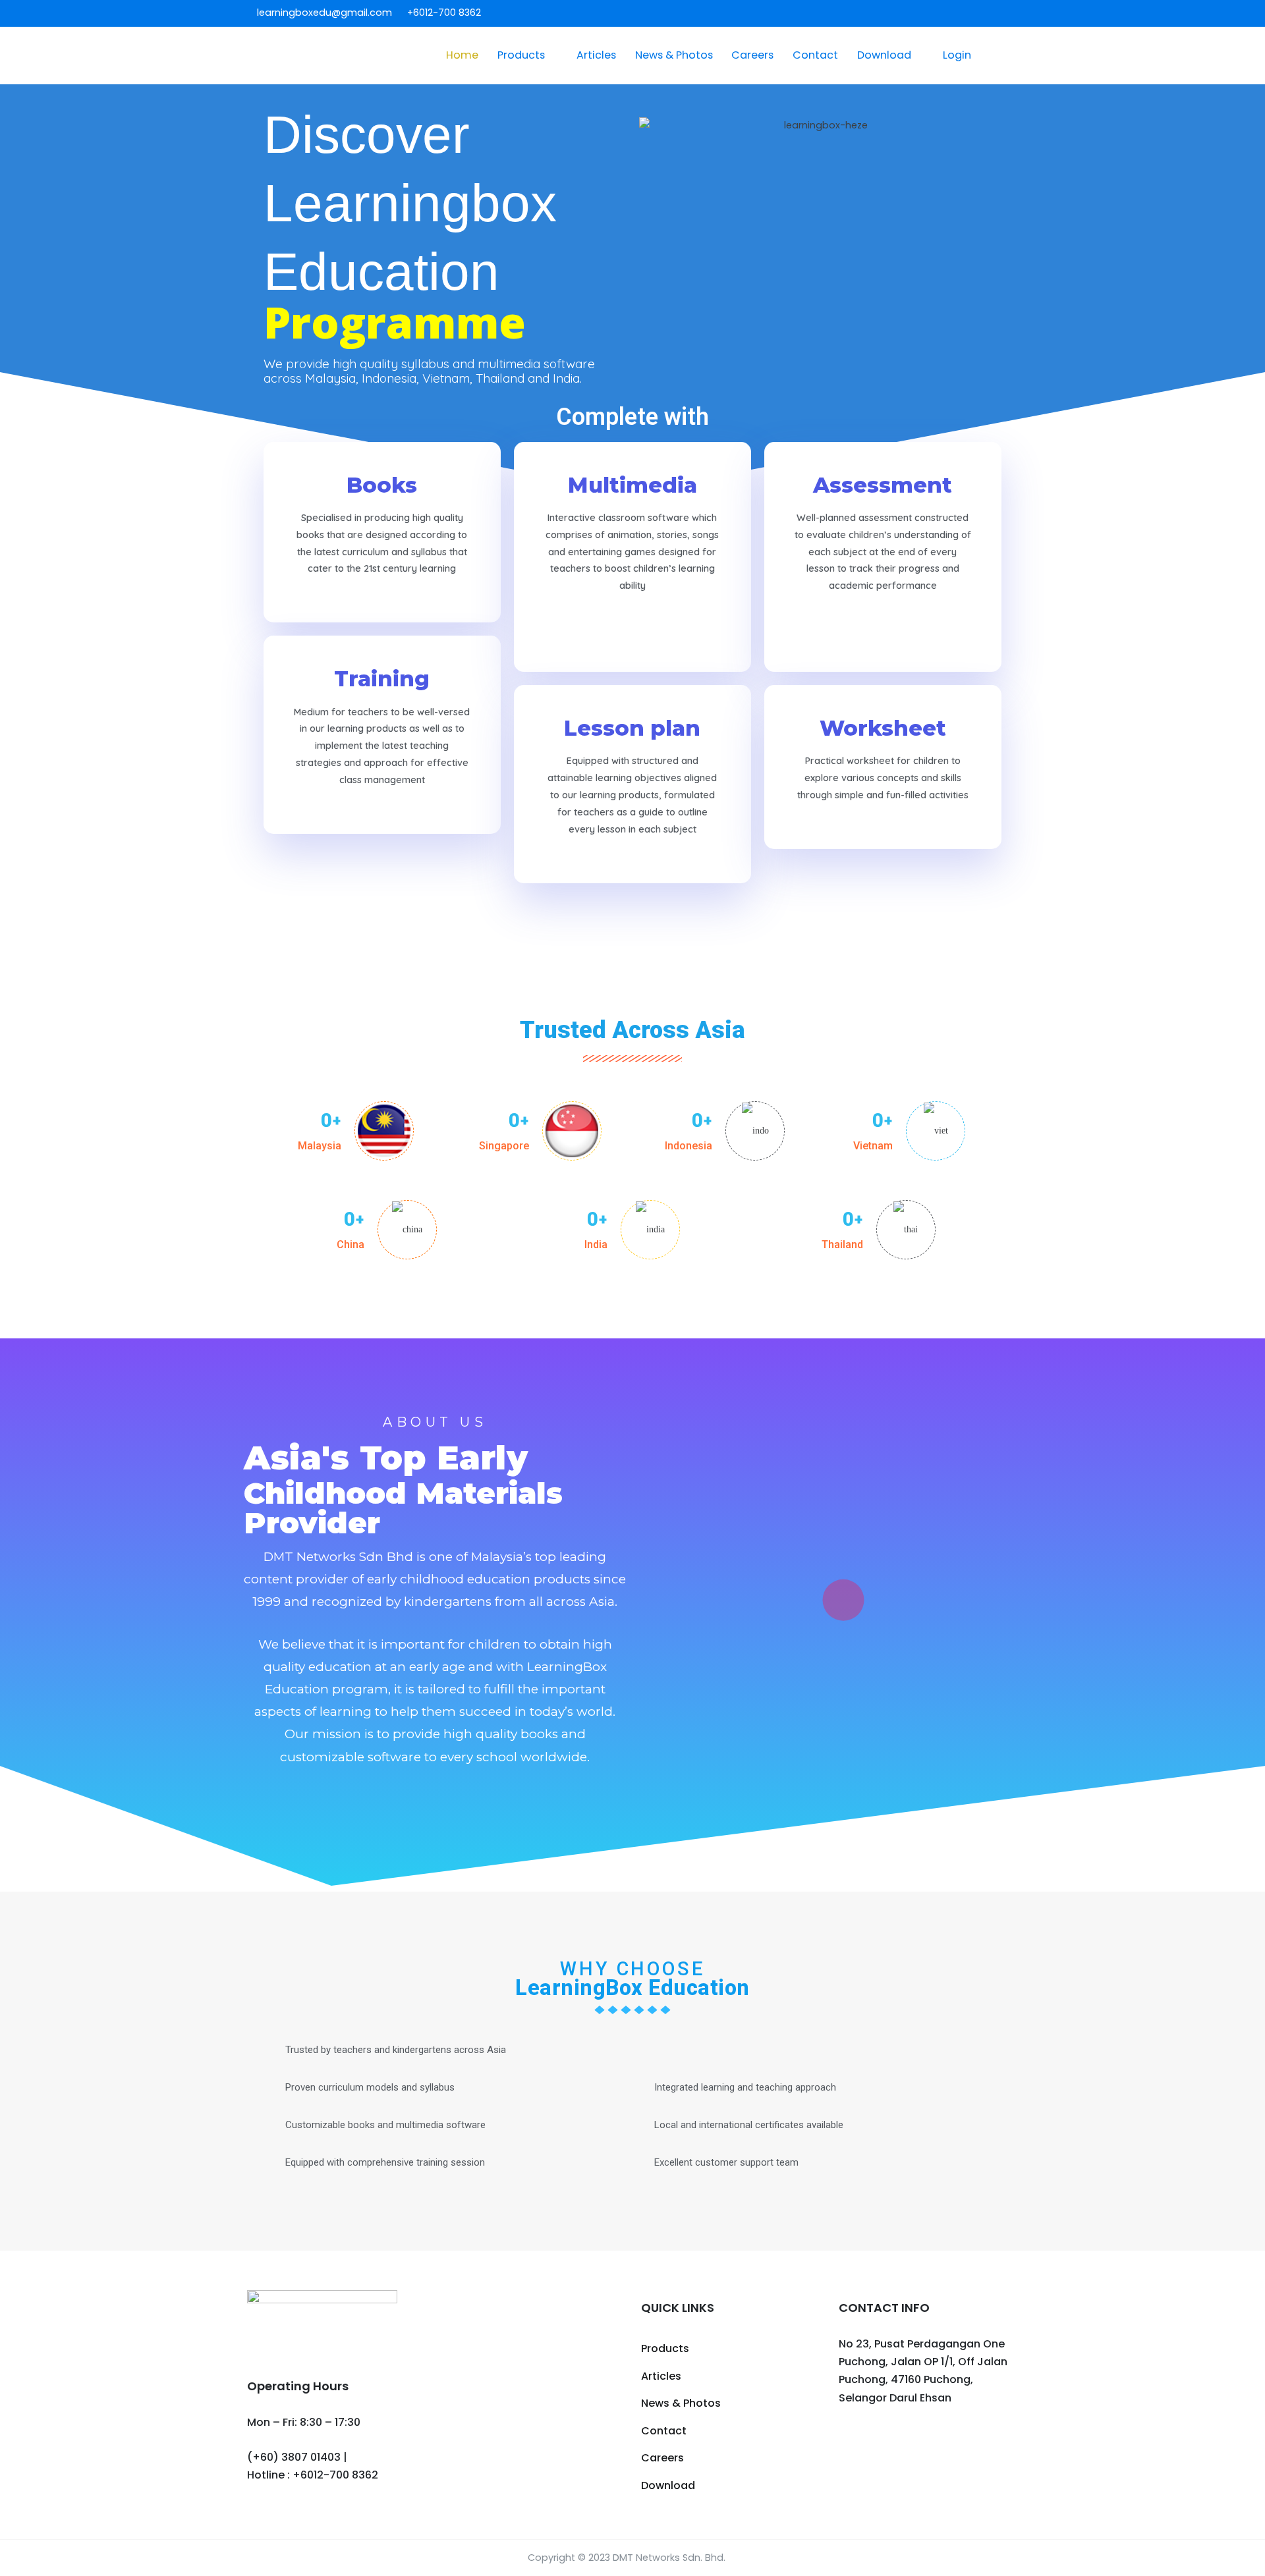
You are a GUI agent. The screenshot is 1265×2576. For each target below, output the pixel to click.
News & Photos (674, 55)
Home (462, 55)
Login (957, 55)
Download (884, 55)
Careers (752, 55)
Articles (596, 55)
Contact (815, 55)
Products (521, 55)
